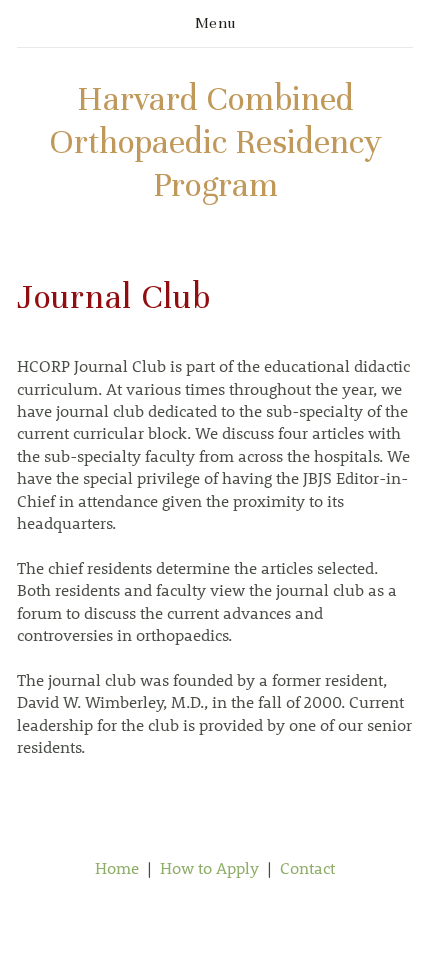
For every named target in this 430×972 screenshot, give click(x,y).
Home (117, 867)
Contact (307, 867)
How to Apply (209, 867)
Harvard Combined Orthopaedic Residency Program (215, 142)
